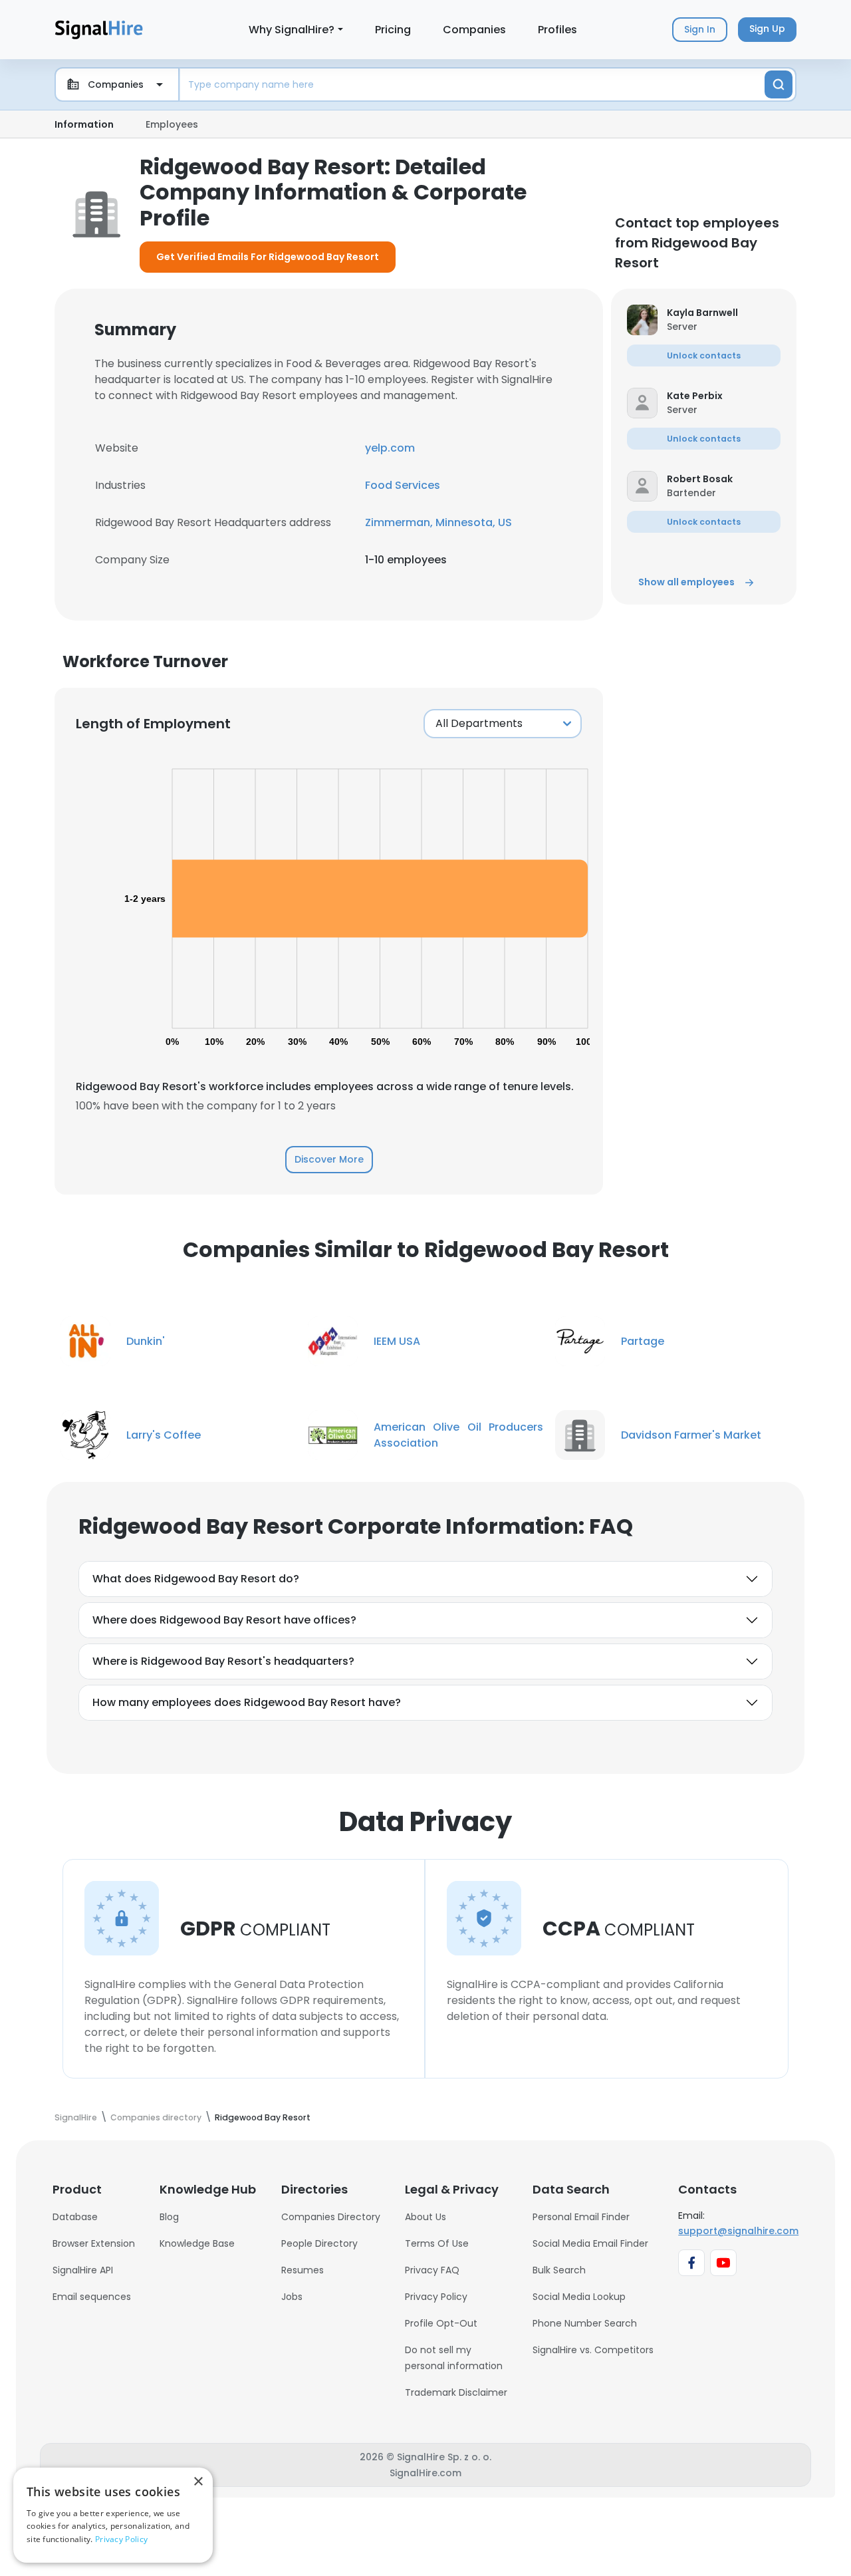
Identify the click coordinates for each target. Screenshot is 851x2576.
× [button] (198, 2482)
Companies (474, 30)
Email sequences (92, 2297)
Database (75, 2217)
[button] (724, 313)
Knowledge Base (197, 2243)
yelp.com (390, 448)
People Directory (319, 2243)
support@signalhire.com (738, 2231)
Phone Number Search (585, 2323)
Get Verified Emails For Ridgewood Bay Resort (268, 257)
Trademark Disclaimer (456, 2392)
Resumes (303, 2270)
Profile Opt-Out (441, 2323)
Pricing (393, 30)
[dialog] (113, 2515)
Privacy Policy (436, 2297)
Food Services (403, 485)
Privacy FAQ (432, 2270)
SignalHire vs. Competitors (593, 2350)
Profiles (557, 30)
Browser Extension (94, 2243)
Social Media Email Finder (590, 2243)
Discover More (329, 1159)
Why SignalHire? (292, 30)
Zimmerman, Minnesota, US (438, 522)
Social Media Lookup (579, 2297)
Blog (169, 2217)
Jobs (292, 2297)
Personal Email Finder (581, 2217)
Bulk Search (559, 2270)
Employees (172, 124)
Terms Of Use (437, 2243)
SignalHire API (83, 2270)
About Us (425, 2217)
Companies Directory (331, 2217)
